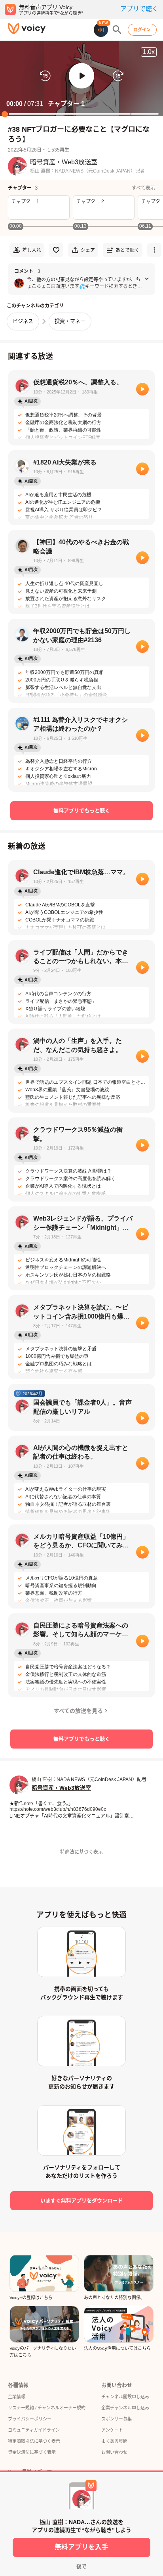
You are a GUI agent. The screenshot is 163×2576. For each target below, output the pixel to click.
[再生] (142, 389)
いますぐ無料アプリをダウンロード (81, 2201)
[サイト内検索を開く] (117, 30)
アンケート (112, 2430)
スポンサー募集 (117, 2419)
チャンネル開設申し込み (125, 2397)
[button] (81, 76)
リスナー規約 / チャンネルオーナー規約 (47, 2408)
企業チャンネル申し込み (125, 2408)
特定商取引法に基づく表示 (34, 2441)
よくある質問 (114, 2441)
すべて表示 (143, 188)
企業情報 (17, 2397)
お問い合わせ (114, 2452)
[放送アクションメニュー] (154, 250)
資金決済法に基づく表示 (32, 2452)
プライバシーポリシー (30, 2419)
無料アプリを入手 (81, 2547)
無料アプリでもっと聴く (82, 811)
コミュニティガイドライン (34, 2430)
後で (81, 2566)
